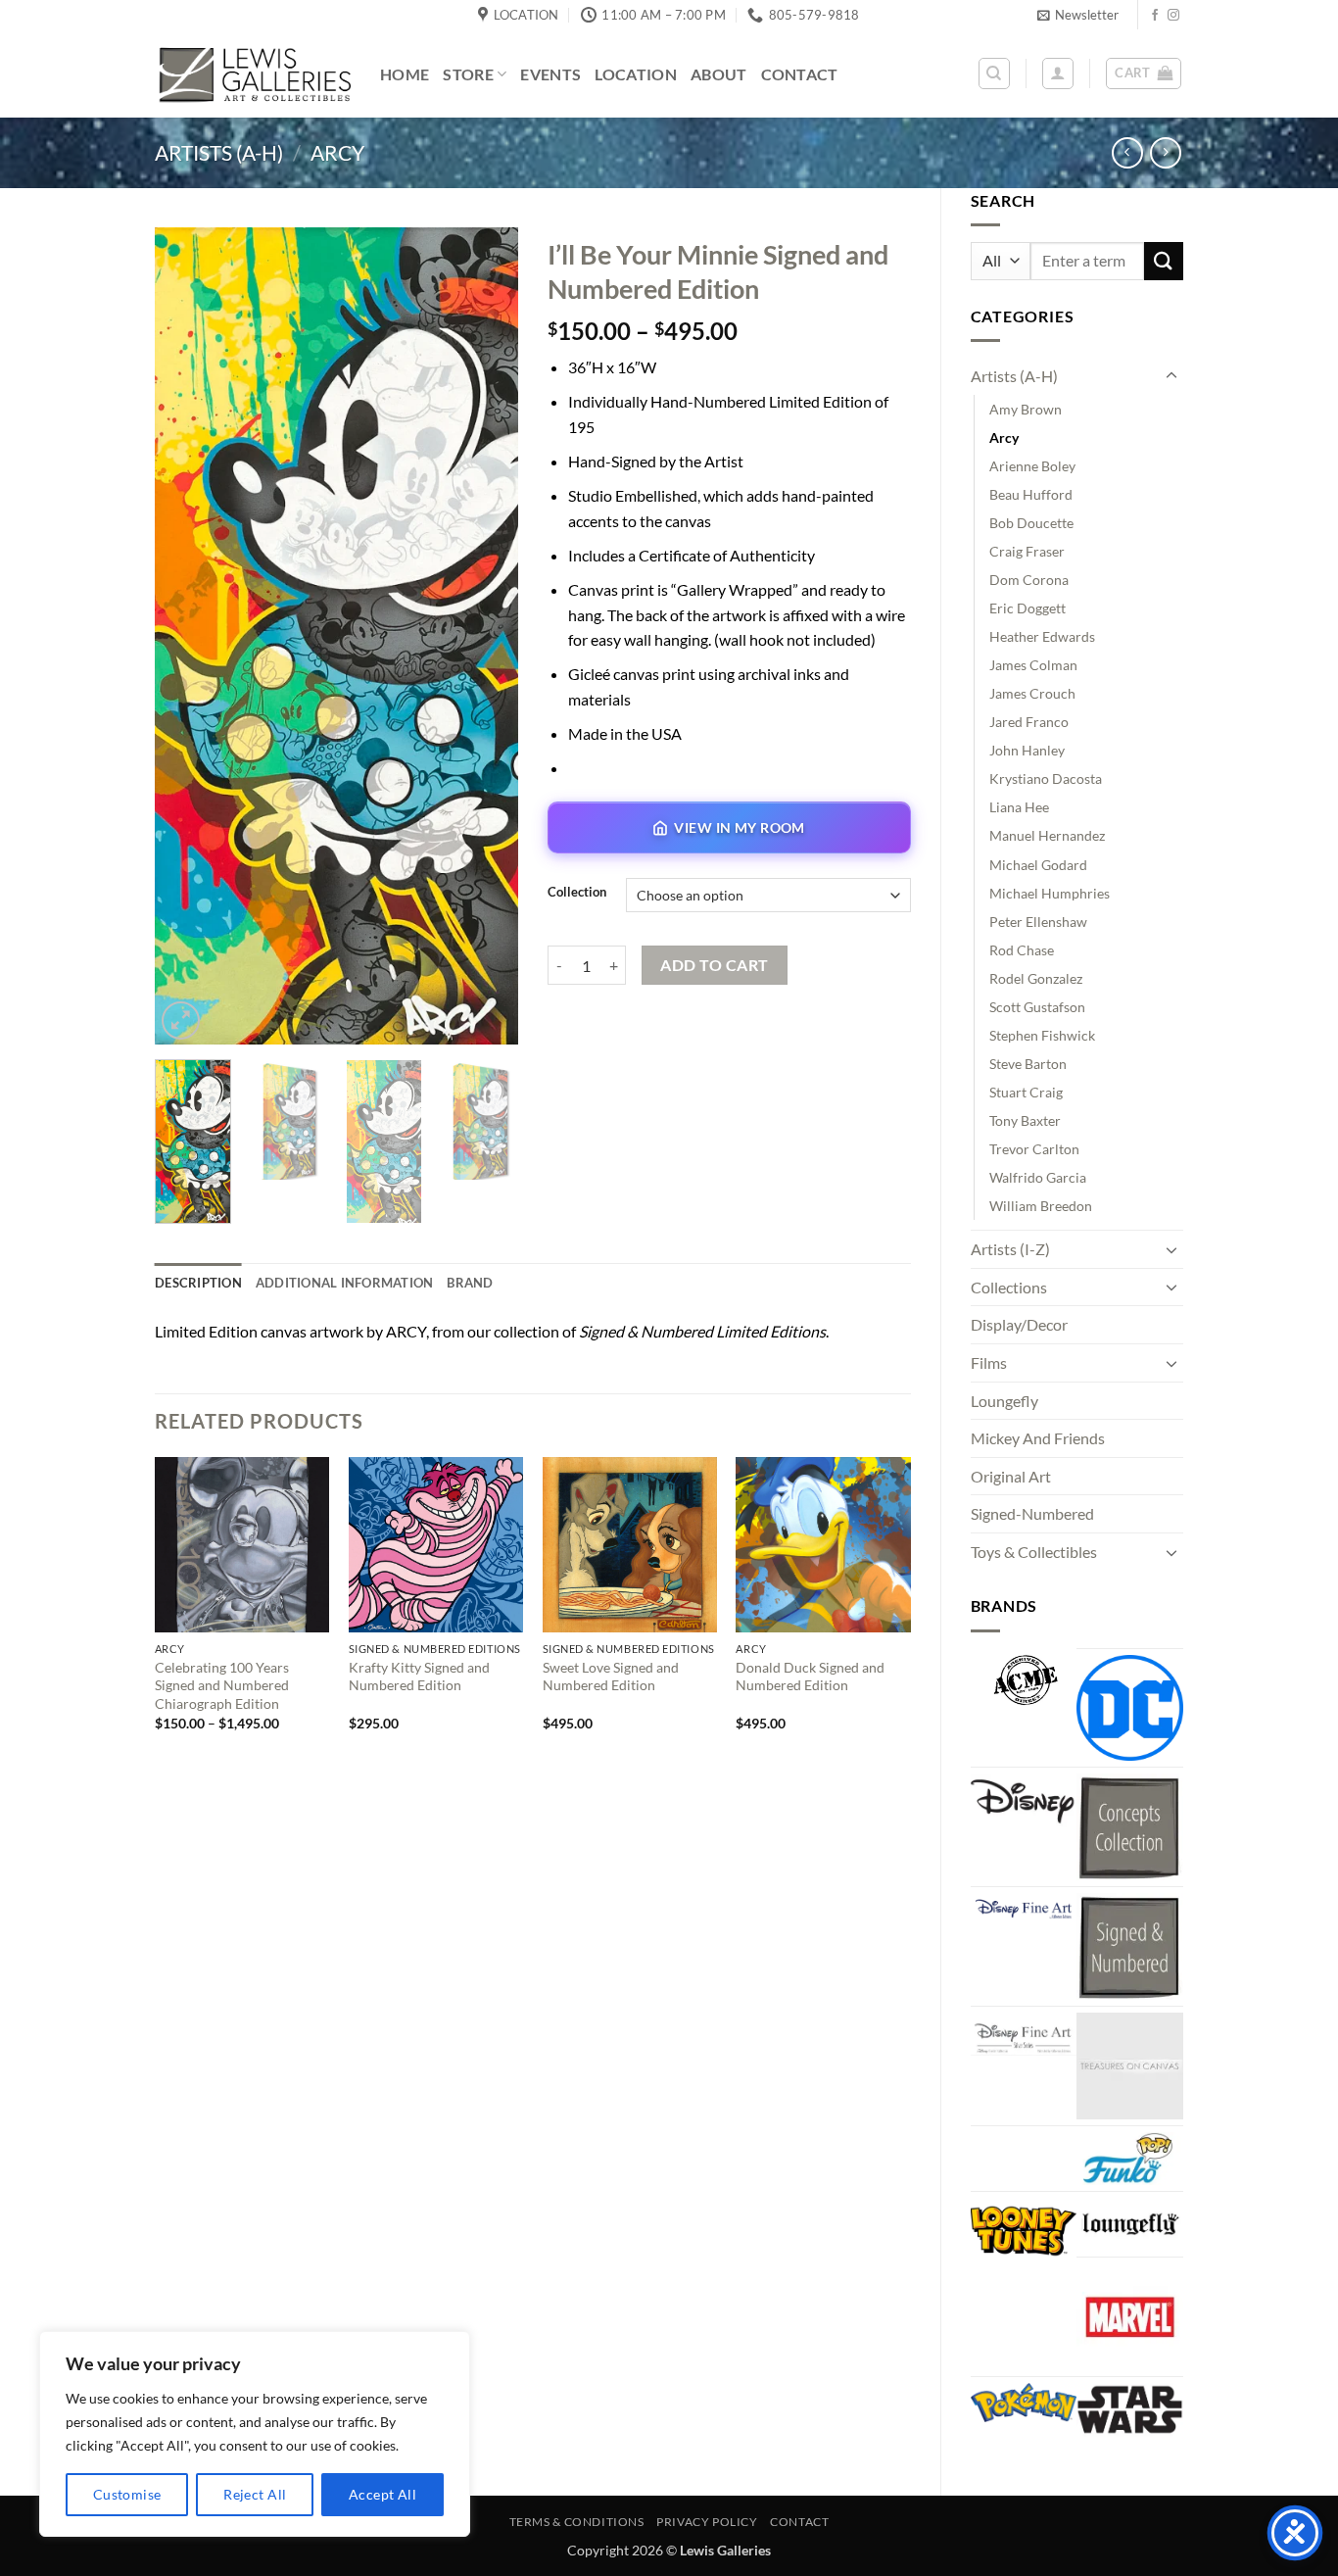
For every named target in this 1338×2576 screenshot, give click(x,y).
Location (636, 74)
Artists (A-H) (219, 152)
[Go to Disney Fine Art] (1024, 1907)
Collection (577, 893)
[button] (1078, 15)
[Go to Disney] (1024, 1800)
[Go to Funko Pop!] (1130, 2159)
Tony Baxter (1025, 1120)
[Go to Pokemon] (1024, 2403)
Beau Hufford (1031, 494)
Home (405, 74)
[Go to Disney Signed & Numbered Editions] (1130, 1946)
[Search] (994, 73)
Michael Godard (1038, 865)
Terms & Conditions (577, 2522)
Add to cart (714, 965)
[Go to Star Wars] (1130, 2409)
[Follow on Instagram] (1173, 16)
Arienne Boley (1032, 466)
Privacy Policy (707, 2522)
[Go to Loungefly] (1130, 2224)
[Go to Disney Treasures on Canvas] (1130, 2066)
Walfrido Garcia (1038, 1177)
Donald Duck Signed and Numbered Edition (810, 1677)
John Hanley (1027, 750)
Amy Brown (1026, 409)
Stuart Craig (1026, 1092)
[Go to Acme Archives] (1024, 1680)
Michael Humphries (1050, 893)
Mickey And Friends (1038, 1438)
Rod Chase (1022, 950)
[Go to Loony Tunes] (1024, 2228)
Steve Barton (1028, 1064)
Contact (800, 74)
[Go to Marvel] (1130, 2317)
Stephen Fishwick (1042, 1035)
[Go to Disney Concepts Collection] (1130, 1827)
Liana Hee (1019, 807)
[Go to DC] (1130, 1708)
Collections (1009, 1287)
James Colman (1033, 665)
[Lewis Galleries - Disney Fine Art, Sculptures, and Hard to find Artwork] (253, 74)
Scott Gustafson (1037, 1007)
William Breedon (1041, 1206)
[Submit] (1164, 261)
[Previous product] (1165, 152)
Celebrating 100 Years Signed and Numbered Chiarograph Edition (222, 1685)
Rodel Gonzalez (1036, 978)
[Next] (486, 635)
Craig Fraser (1027, 551)
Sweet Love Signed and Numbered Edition (611, 1677)
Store (468, 74)
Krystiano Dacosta (1046, 778)
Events (550, 74)
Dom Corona (1029, 580)
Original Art (1011, 1476)
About (719, 74)
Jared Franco (1029, 722)
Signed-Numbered (1032, 1513)
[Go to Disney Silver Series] (1024, 2034)
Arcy (337, 152)
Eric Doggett (1027, 608)
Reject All (255, 2494)
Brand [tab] (470, 1283)
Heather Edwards (1042, 636)
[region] (255, 2434)
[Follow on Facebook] (1155, 16)
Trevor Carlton (1034, 1149)
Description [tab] (198, 1283)
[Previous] (187, 635)
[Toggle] (1171, 376)
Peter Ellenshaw (1038, 922)
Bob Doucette (1031, 523)
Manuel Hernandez (1047, 835)
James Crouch (1032, 693)
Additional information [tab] (345, 1283)
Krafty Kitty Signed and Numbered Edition (419, 1677)
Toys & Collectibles (1034, 1552)
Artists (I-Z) (1010, 1249)
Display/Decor (1019, 1324)
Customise (127, 2494)
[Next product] (1127, 152)
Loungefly (1004, 1401)
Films (989, 1362)
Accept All (382, 2494)
